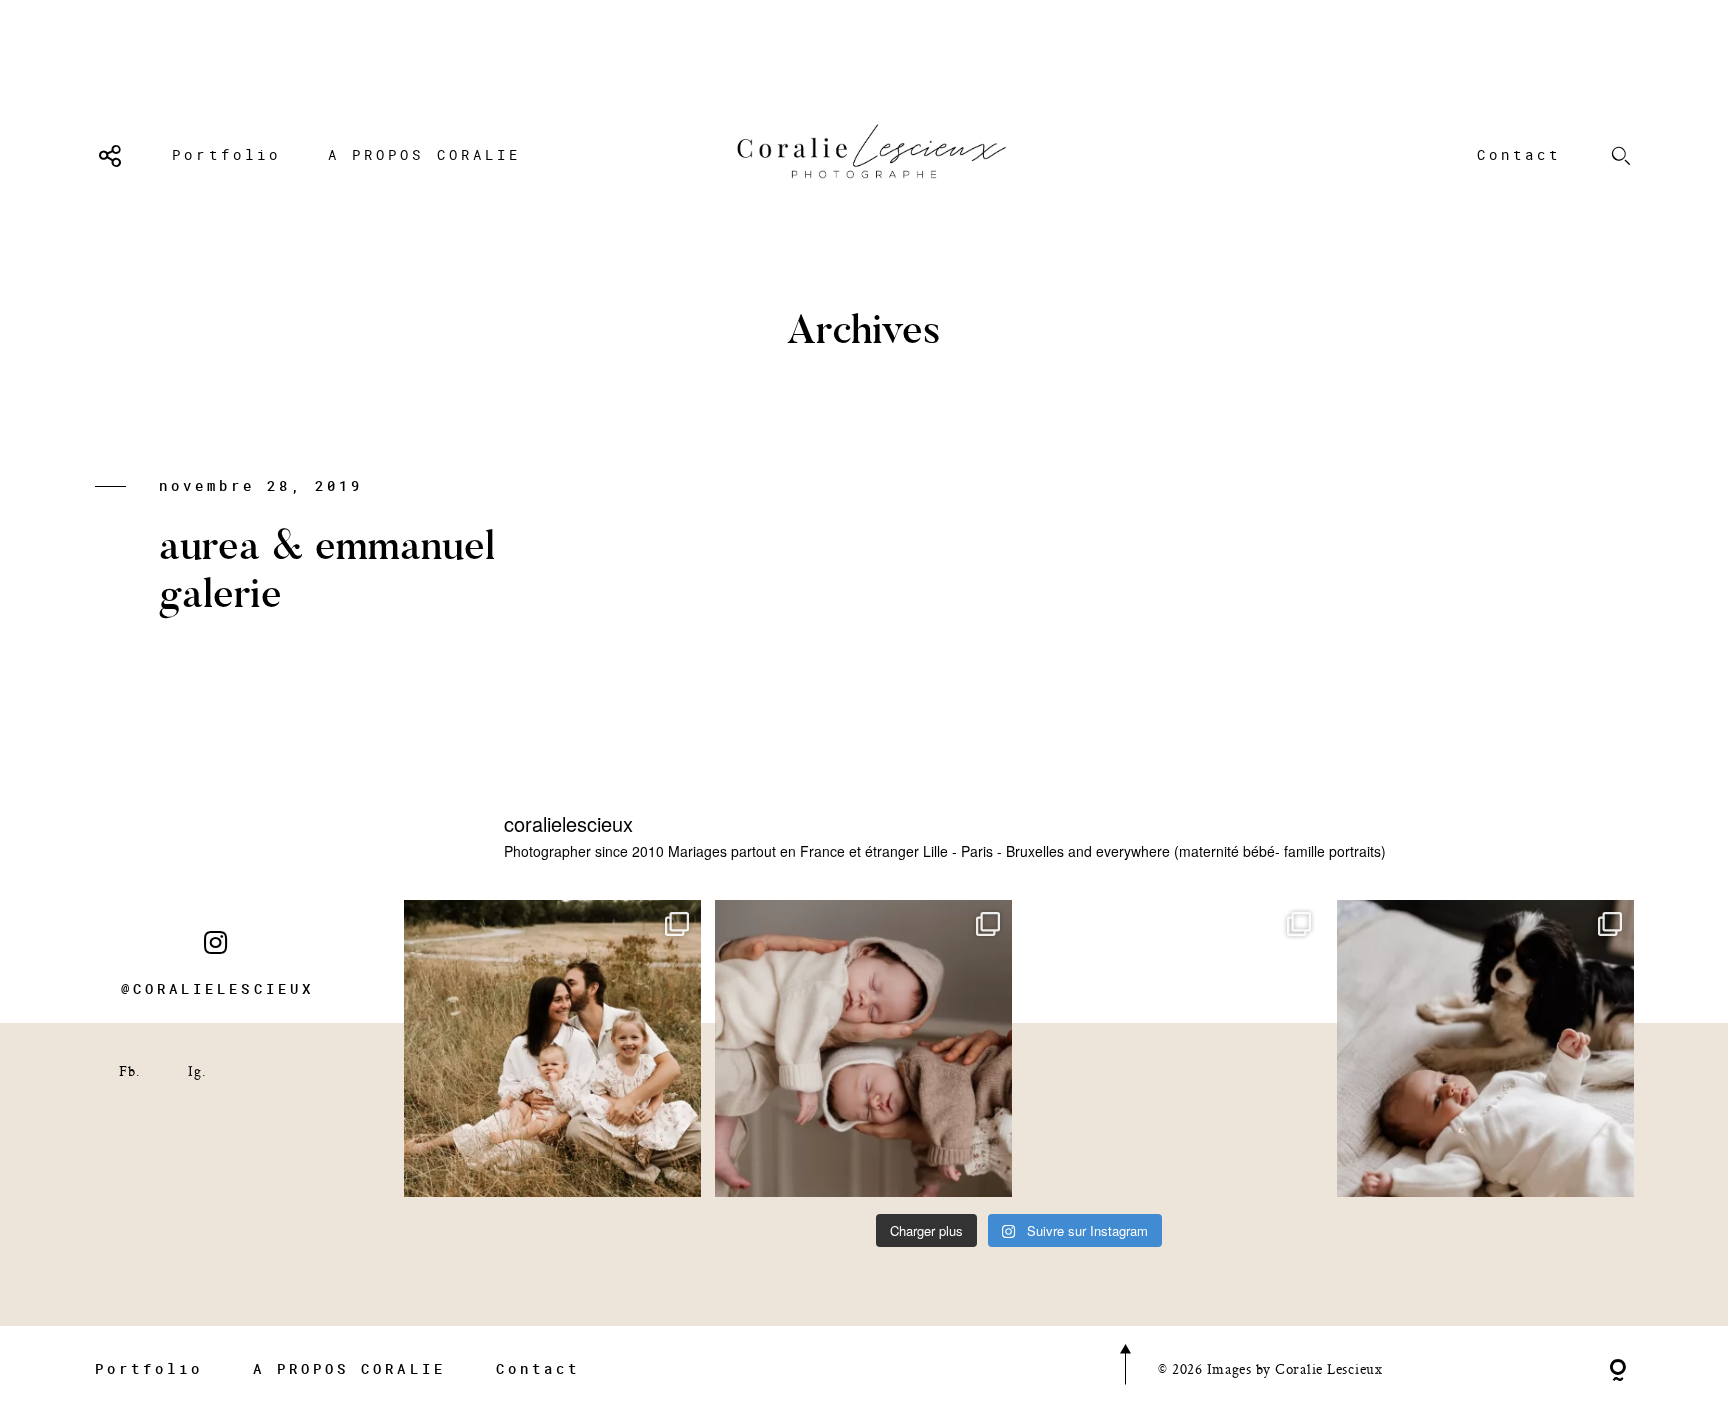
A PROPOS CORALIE (424, 155)
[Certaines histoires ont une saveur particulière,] (863, 1048)
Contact (1519, 155)
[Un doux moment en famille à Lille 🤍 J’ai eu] (1485, 1048)
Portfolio (226, 155)
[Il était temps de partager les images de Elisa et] (1174, 1048)
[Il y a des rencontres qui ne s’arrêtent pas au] (552, 1048)
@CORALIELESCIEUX (217, 989)
